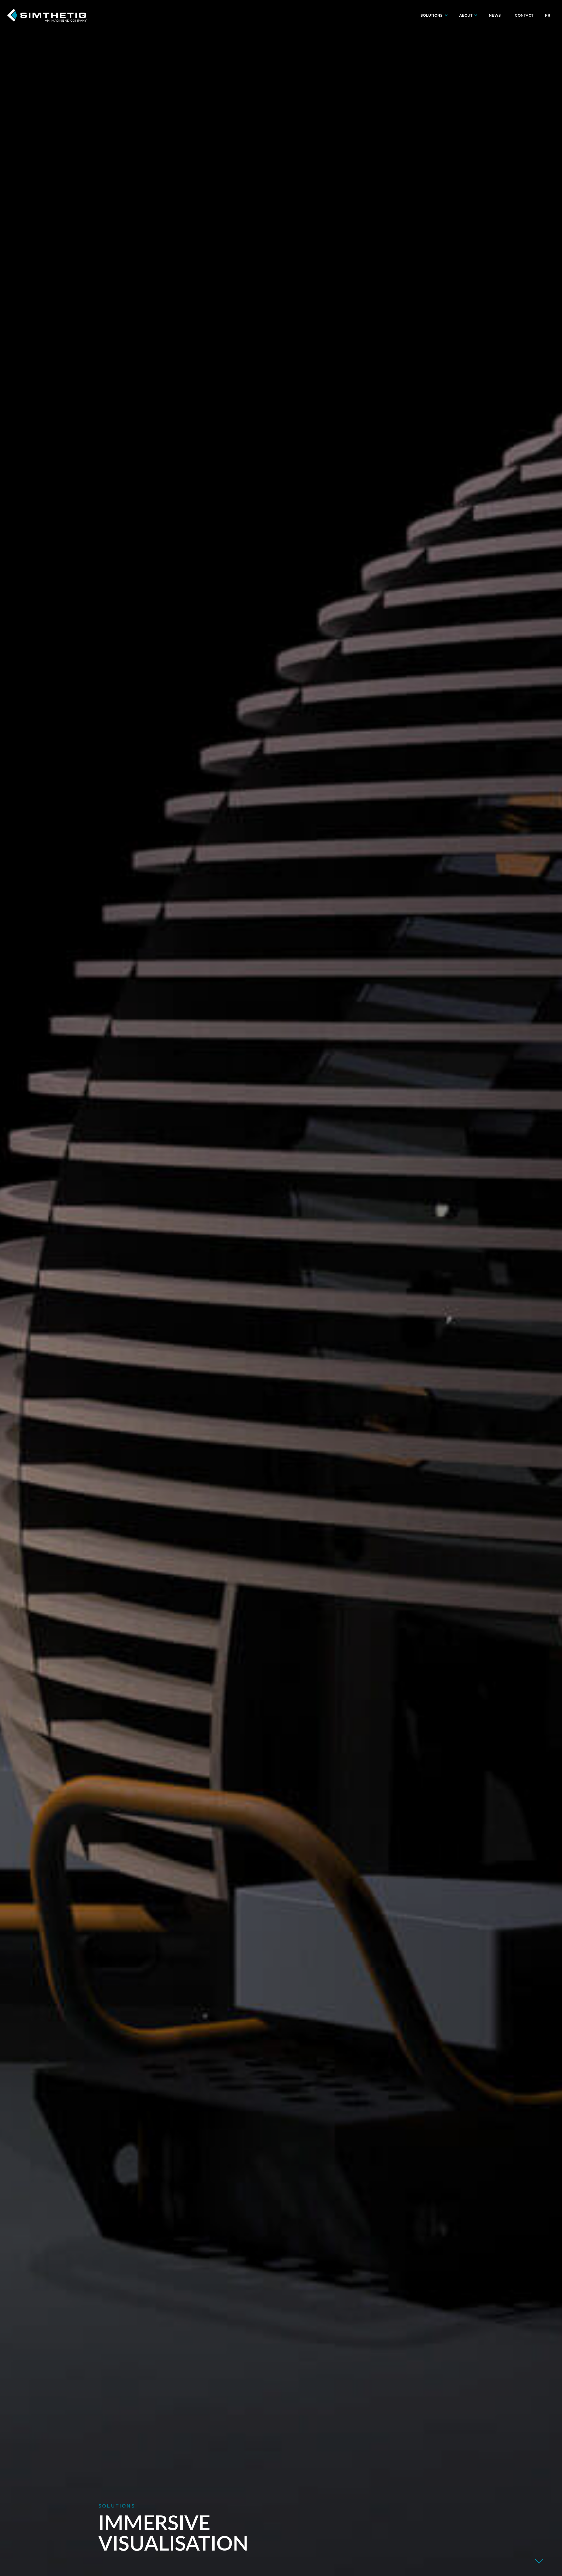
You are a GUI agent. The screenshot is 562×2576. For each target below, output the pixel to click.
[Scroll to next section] (539, 2561)
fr (548, 15)
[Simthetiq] (47, 15)
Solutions (432, 15)
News (495, 15)
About (466, 15)
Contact (524, 15)
